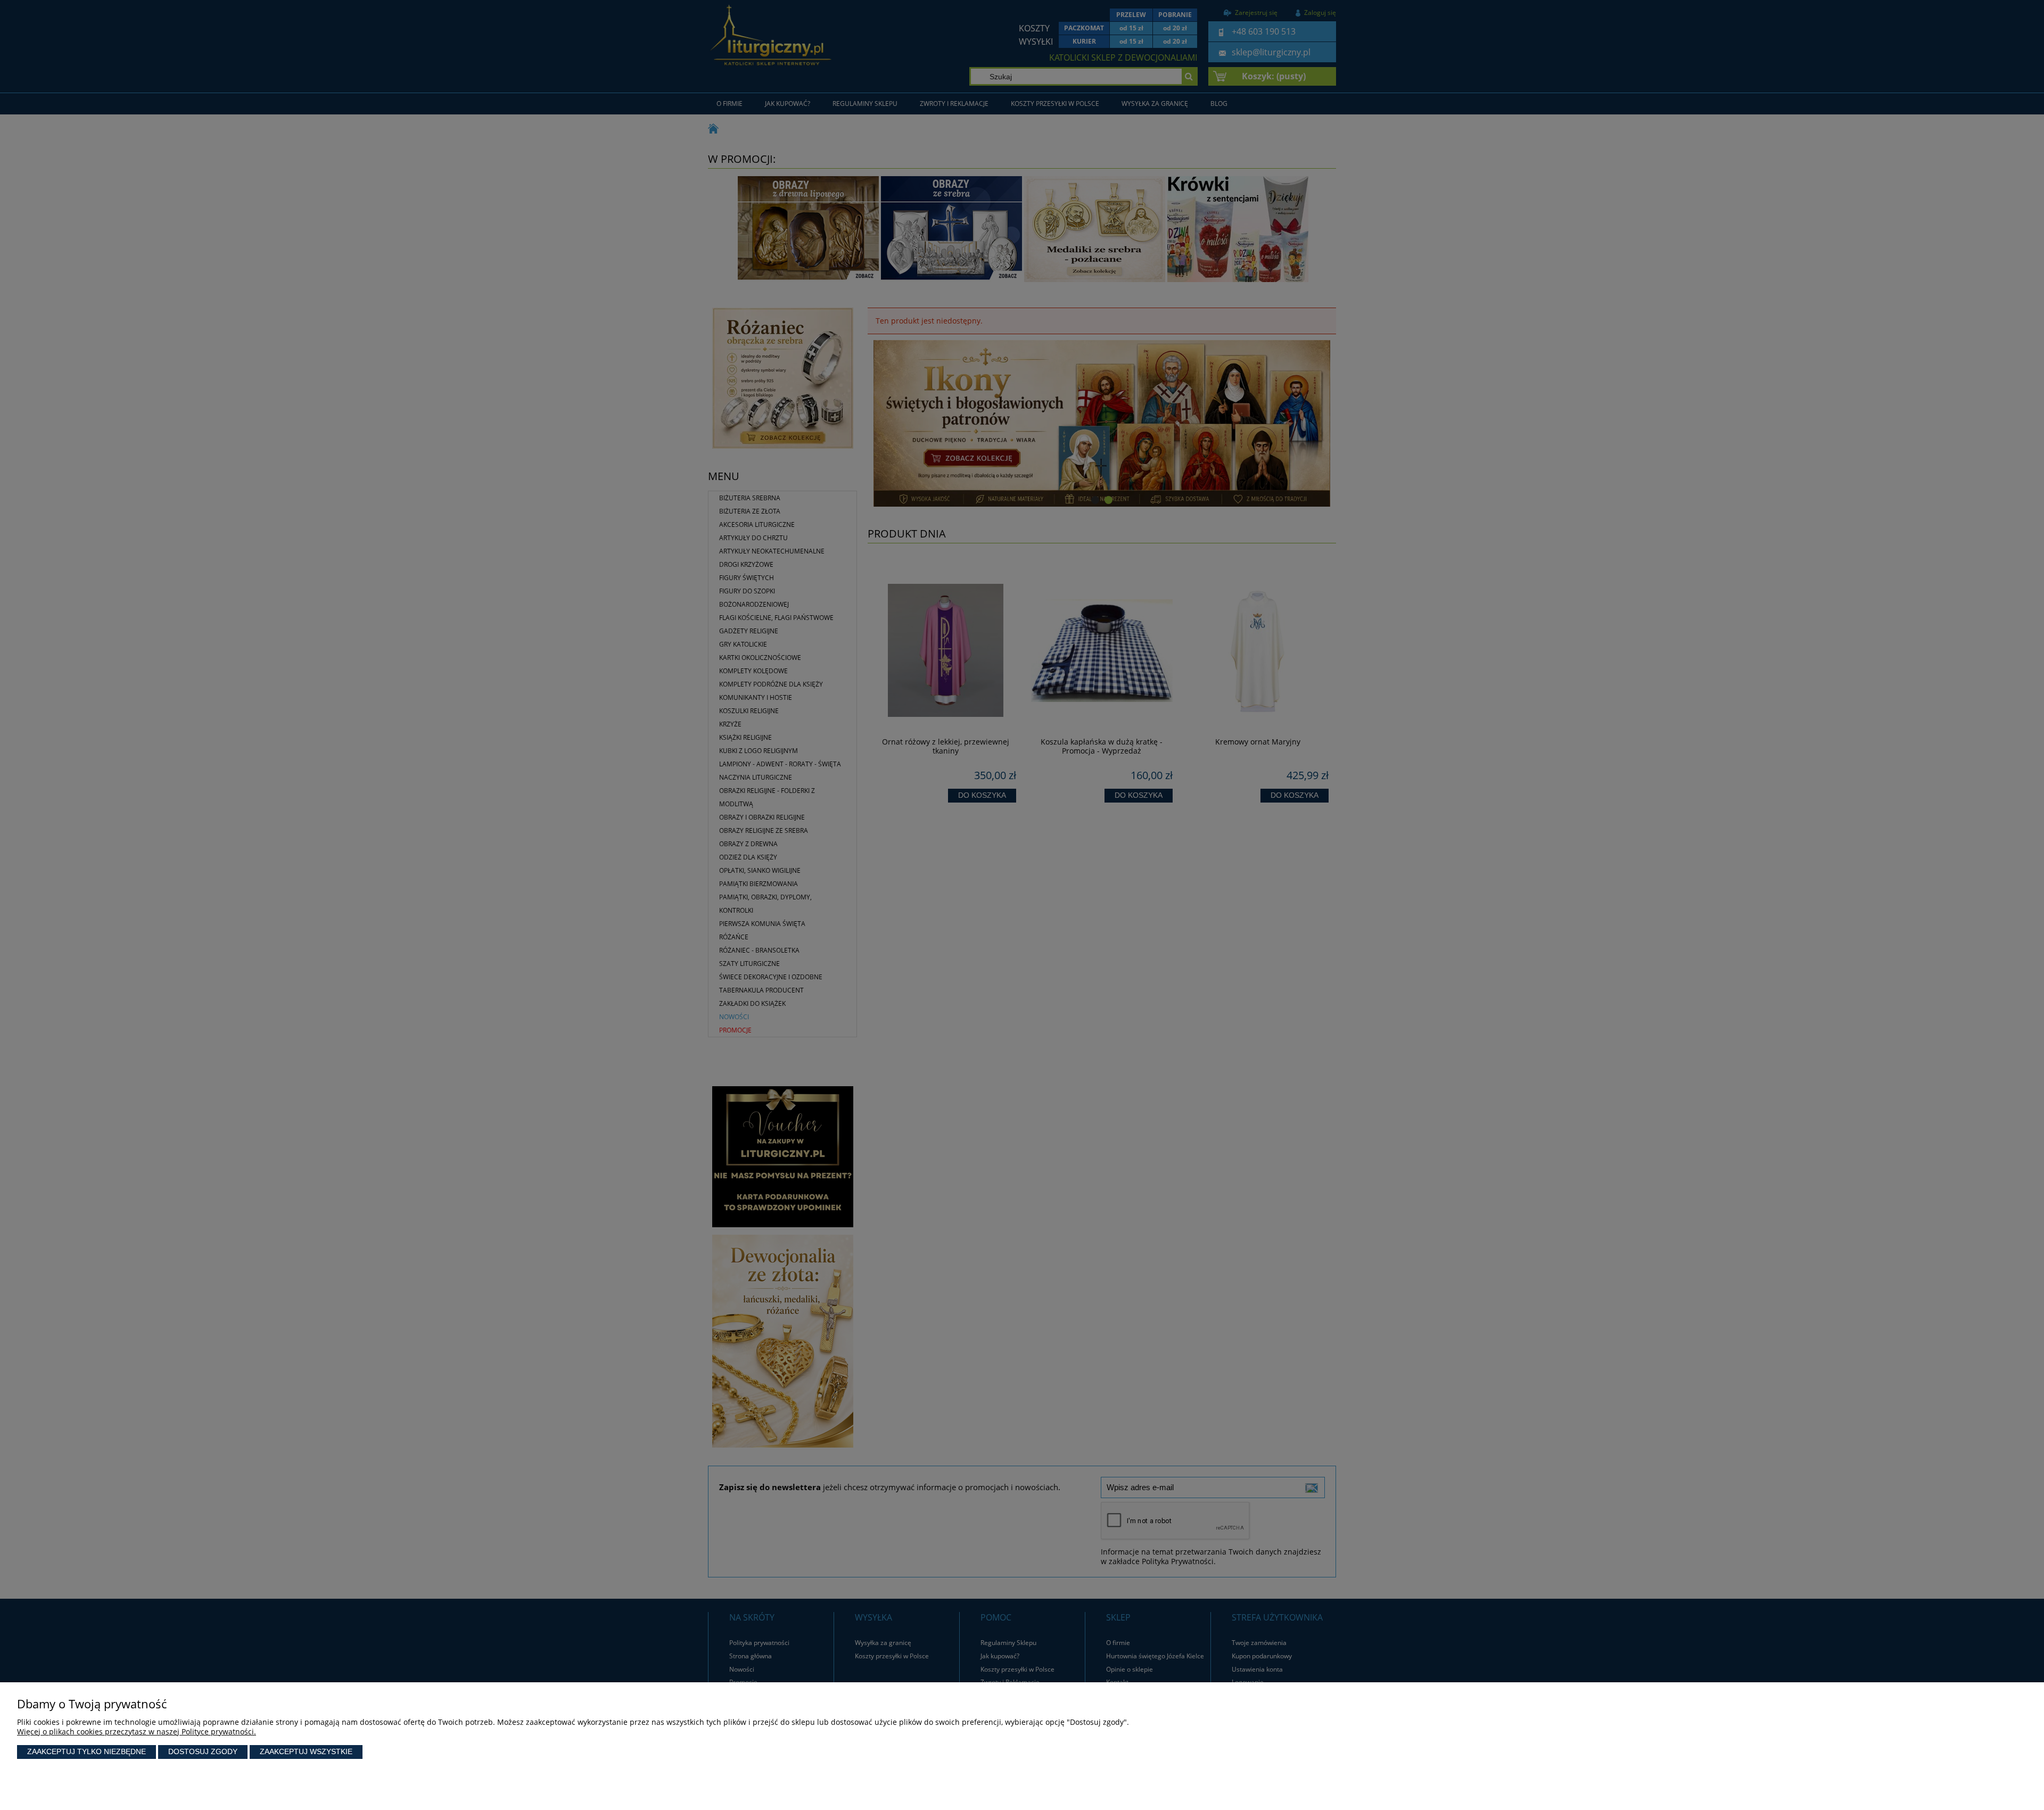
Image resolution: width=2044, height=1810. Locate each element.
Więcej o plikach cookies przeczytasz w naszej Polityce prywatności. (137, 1732)
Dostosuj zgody (203, 1751)
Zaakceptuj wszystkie (306, 1751)
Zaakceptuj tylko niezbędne (86, 1751)
